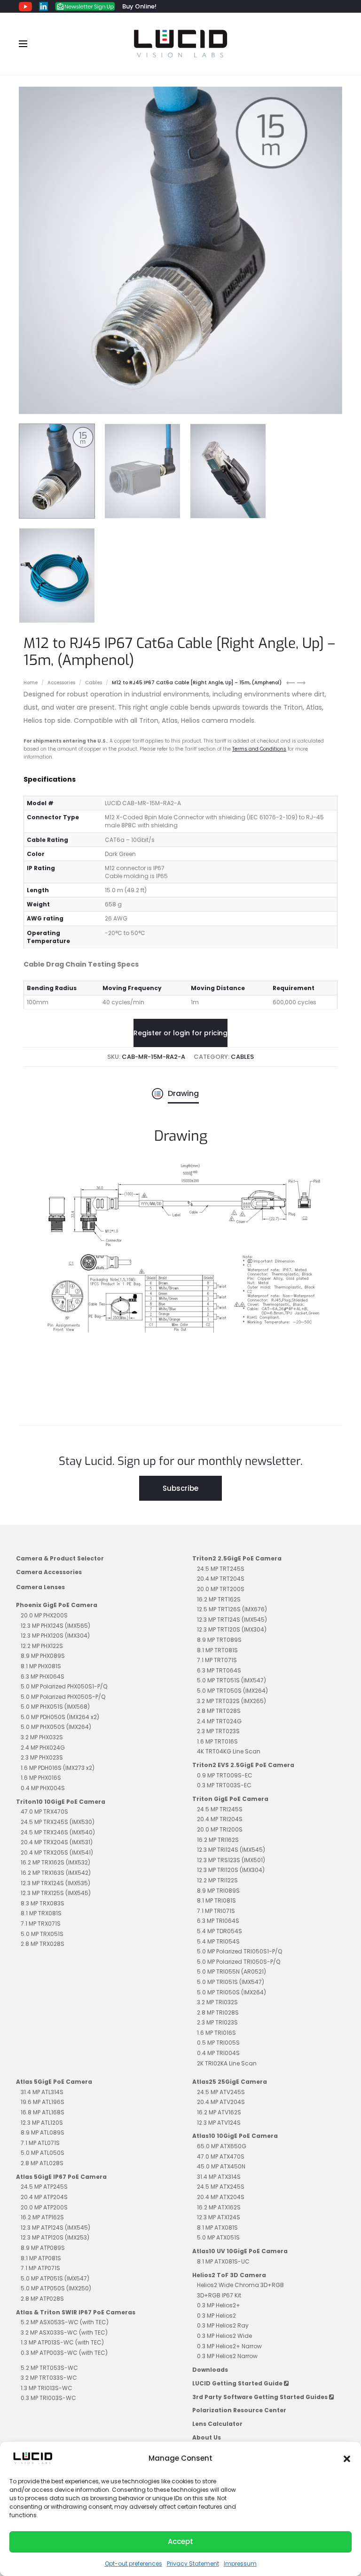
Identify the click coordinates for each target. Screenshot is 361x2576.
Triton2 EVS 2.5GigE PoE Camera (243, 1765)
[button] (347, 2458)
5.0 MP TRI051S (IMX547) (231, 1982)
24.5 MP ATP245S (44, 2187)
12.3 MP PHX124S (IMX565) (55, 1626)
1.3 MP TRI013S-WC (47, 2388)
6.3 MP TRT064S (219, 1670)
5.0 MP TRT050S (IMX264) (232, 1691)
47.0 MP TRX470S (44, 1812)
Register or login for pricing (180, 1033)
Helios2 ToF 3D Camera (229, 2275)
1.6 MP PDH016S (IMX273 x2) (58, 1768)
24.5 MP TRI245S (220, 1809)
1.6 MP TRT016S (217, 1741)
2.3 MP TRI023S (217, 2022)
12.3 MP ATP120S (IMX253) (55, 2237)
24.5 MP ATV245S (221, 2092)
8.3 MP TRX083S (43, 1903)
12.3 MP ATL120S (42, 2123)
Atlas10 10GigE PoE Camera (235, 2136)
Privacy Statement (193, 2564)
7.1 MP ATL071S (40, 2143)
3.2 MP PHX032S (42, 1737)
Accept (180, 2541)
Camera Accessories (49, 1572)
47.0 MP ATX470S (221, 2156)
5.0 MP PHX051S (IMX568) (55, 1707)
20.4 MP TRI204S (220, 1819)
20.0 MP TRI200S (220, 1829)
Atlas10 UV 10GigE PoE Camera (240, 2251)
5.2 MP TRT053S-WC (49, 2368)
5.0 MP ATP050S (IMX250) (56, 2288)
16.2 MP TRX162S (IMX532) (55, 1862)
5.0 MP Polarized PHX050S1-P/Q (64, 1686)
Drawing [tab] (183, 1093)
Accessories (61, 683)
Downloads (210, 2370)
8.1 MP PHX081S (41, 1666)
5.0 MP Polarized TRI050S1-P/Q (239, 1951)
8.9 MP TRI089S (218, 1891)
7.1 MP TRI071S (216, 1911)
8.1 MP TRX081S (41, 1913)
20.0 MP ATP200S (44, 2207)
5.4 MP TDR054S (220, 1931)
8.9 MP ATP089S (43, 2248)
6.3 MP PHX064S (43, 1676)
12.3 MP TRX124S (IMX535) (55, 1883)
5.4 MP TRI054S (218, 1941)
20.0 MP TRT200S (221, 1589)
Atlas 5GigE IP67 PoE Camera (61, 2177)
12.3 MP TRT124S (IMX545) (232, 1620)
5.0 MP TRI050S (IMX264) (232, 1992)
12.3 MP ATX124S (219, 2217)
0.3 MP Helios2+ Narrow (229, 2346)
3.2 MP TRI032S (217, 2002)
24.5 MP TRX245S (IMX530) (58, 1822)
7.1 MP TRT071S (217, 1660)
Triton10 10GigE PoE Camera (61, 1802)
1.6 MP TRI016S (216, 2033)
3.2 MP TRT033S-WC (49, 2378)
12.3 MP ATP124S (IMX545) (55, 2228)
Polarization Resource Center (239, 2410)
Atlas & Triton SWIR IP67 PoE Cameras (76, 2312)
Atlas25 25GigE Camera (230, 2082)
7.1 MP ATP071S (40, 2268)
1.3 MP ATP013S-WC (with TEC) (62, 2342)
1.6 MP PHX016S (41, 1778)
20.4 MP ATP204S (44, 2197)
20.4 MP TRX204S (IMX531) (57, 1842)
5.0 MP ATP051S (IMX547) (55, 2278)
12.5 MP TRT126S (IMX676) (232, 1609)
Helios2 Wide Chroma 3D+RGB (240, 2285)
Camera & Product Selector (60, 1558)
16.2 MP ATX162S (219, 2207)
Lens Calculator (217, 2424)
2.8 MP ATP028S (42, 2299)
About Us (207, 2437)
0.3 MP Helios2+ (219, 2305)
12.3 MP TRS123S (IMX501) (231, 1860)
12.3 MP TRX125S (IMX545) (56, 1893)
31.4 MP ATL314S (42, 2092)
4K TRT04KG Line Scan (229, 1751)
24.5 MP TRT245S (221, 1569)
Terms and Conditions (259, 749)
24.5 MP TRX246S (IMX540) (58, 1832)
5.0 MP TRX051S (42, 1934)
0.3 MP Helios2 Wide (224, 2336)
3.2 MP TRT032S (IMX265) (232, 1701)
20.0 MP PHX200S (44, 1615)
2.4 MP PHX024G (43, 1748)
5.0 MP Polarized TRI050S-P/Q (239, 1962)
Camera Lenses (40, 1587)
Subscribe (180, 1488)
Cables (94, 683)
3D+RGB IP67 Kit (219, 2295)
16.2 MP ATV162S (219, 2112)
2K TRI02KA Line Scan (227, 2063)
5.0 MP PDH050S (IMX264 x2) (60, 1717)
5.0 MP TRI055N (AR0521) (232, 1972)
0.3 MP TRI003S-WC (48, 2398)
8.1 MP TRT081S (217, 1650)
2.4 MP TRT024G (219, 1721)
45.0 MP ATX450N (221, 2166)
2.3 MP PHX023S (42, 1757)
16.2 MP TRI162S (218, 1840)
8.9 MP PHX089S (43, 1656)
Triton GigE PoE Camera (230, 1799)
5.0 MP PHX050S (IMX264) (56, 1727)
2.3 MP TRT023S (218, 1731)
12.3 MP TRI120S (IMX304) (231, 1870)
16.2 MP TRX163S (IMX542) (56, 1873)
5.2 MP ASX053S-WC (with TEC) (65, 2322)
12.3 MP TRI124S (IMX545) (231, 1850)
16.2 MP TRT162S (219, 1599)
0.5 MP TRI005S (218, 2043)
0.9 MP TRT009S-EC (225, 1775)
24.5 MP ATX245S (221, 2187)
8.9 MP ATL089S (43, 2132)
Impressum (240, 2564)
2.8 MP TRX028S (43, 1944)
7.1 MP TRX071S (41, 1924)
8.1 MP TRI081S (216, 1900)
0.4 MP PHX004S (43, 1788)
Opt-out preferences (133, 2564)
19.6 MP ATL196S (43, 2102)
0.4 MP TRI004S (218, 2053)
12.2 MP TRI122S (217, 1880)
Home (31, 683)
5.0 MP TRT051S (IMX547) (232, 1680)
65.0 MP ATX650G (222, 2146)
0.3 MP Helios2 (216, 2316)
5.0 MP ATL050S (43, 2153)
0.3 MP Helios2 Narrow (227, 2356)
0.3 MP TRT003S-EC (224, 1785)
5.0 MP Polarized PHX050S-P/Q (63, 1697)
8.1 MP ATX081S (217, 2228)
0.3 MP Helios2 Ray (223, 2325)
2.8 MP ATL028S (42, 2163)
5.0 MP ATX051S (218, 2237)
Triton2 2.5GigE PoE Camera (237, 1558)
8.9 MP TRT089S (219, 1640)
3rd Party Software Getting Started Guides (261, 2397)
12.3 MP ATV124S (219, 2123)
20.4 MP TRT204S (221, 1579)
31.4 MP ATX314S (219, 2177)
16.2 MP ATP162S (42, 2217)
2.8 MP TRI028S (218, 2012)
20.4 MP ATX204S (221, 2197)
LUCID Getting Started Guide (238, 2383)
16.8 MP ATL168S (43, 2112)
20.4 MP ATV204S (221, 2102)
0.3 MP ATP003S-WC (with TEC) (64, 2353)
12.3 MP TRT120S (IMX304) (232, 1629)
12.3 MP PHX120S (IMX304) (55, 1636)
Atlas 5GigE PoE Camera (54, 2082)
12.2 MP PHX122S (42, 1646)
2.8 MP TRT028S (219, 1711)
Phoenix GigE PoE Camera (57, 1605)
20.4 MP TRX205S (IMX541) (57, 1852)
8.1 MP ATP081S (41, 2258)
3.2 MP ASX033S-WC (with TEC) (64, 2332)
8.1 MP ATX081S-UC (223, 2261)
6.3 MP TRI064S (218, 1921)
